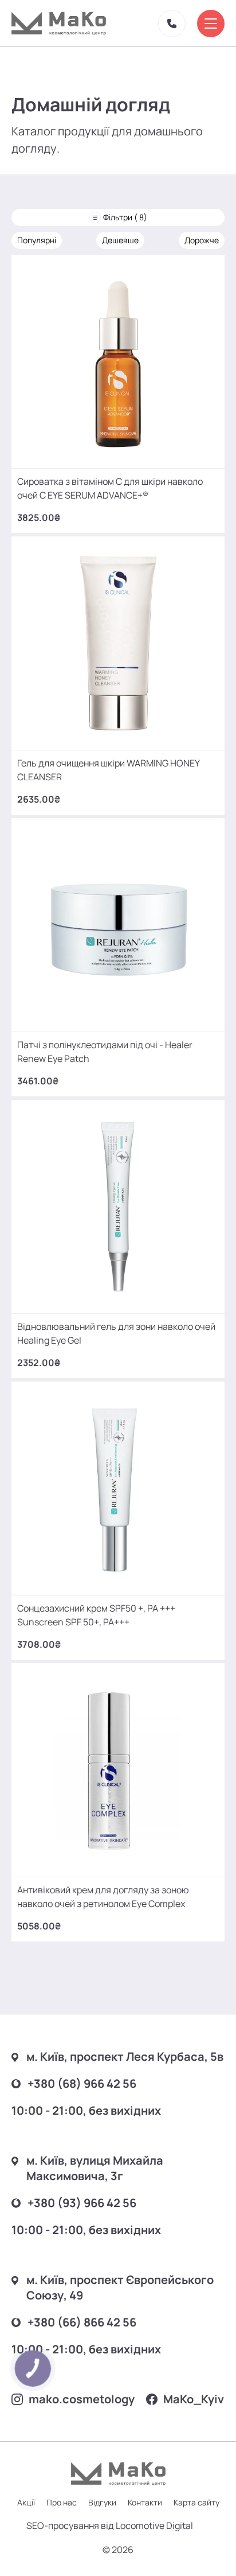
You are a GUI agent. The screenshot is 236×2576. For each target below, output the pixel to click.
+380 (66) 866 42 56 (82, 2322)
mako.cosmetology (82, 2399)
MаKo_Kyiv (194, 2399)
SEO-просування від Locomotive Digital (110, 2526)
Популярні (37, 240)
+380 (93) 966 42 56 (82, 2203)
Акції (26, 2502)
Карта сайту (196, 2502)
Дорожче (202, 240)
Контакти (145, 2502)
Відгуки (102, 2502)
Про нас (62, 2502)
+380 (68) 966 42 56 (82, 2083)
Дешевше (120, 240)
